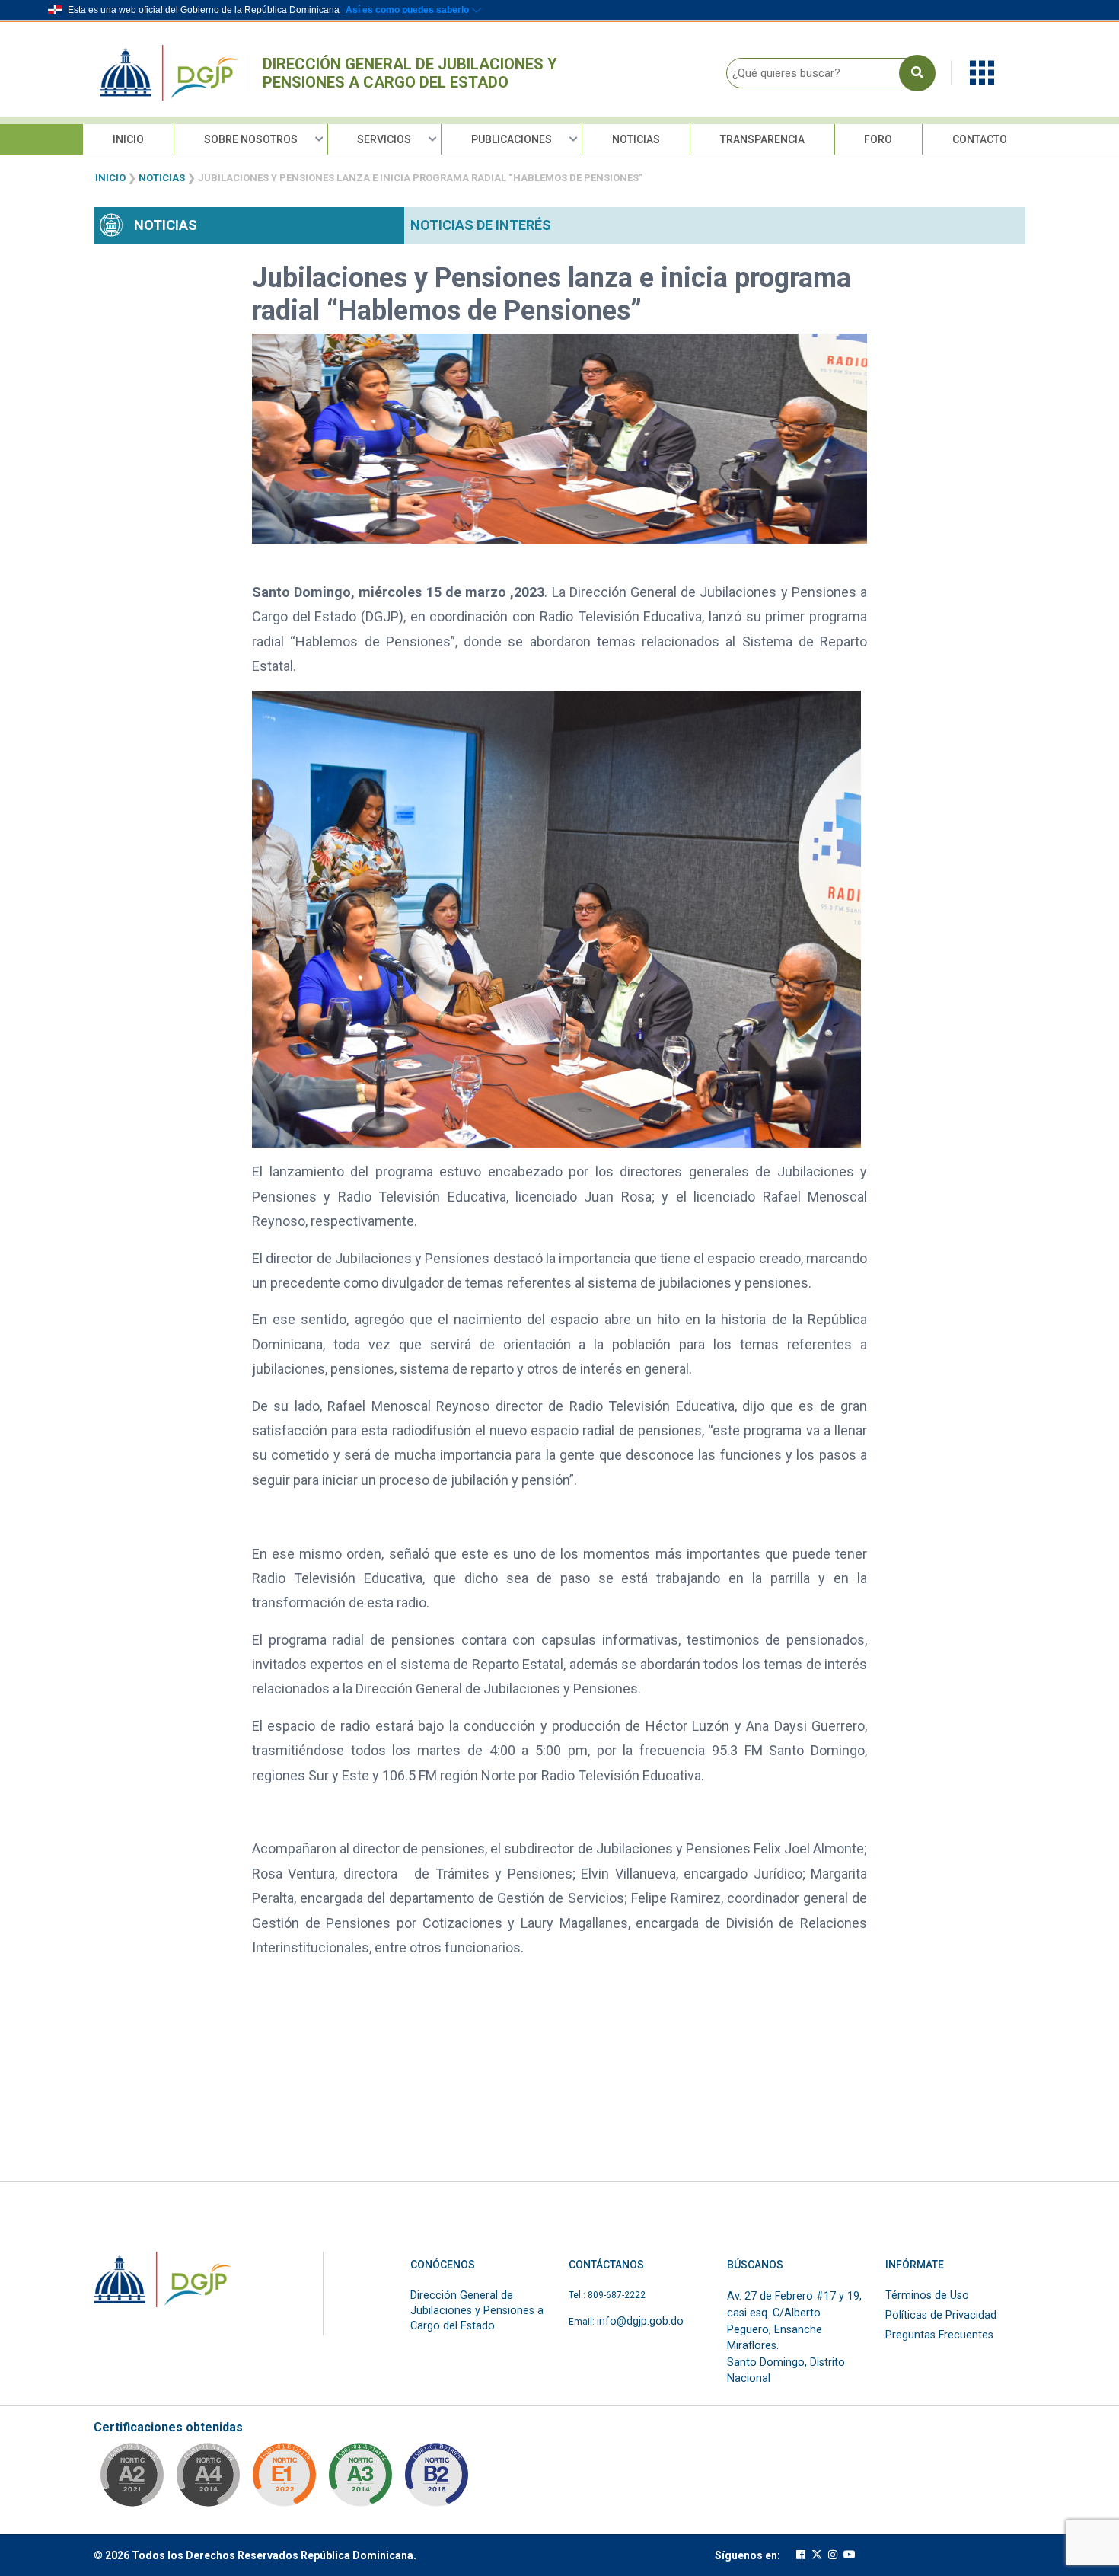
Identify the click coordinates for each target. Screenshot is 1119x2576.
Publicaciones (512, 139)
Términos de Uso (927, 2295)
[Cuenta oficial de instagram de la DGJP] (833, 2555)
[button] (982, 72)
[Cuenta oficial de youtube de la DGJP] (850, 2555)
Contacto (980, 139)
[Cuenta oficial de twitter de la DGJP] (817, 2555)
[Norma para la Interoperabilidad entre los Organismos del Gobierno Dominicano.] (208, 2479)
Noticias (636, 139)
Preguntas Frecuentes (939, 2335)
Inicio (128, 139)
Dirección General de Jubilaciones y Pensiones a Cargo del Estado (410, 73)
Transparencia (762, 139)
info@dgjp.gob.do (640, 2321)
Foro (878, 139)
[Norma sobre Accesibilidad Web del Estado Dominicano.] (436, 2479)
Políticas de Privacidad (941, 2315)
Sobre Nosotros (251, 139)
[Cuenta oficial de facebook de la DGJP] (801, 2555)
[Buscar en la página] (917, 73)
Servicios (384, 139)
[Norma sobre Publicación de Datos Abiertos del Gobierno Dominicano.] (360, 2479)
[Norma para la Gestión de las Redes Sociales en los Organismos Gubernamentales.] (284, 2479)
